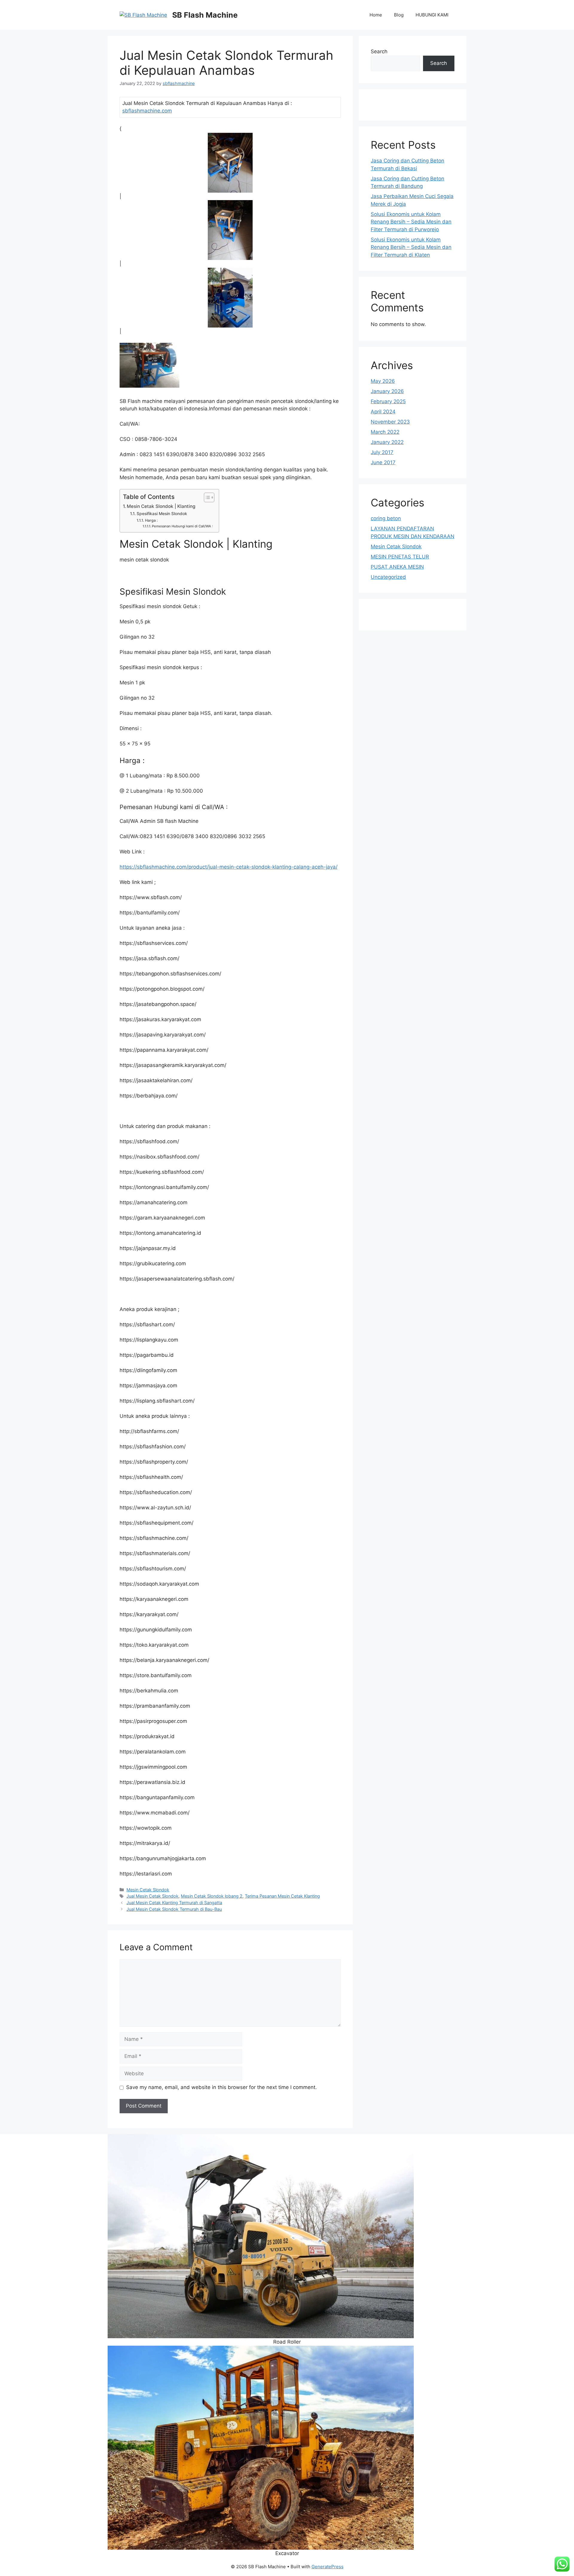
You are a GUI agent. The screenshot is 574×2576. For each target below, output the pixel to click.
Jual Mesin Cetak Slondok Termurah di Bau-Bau (174, 1909)
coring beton (386, 518)
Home (376, 15)
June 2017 (383, 462)
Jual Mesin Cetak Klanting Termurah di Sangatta (174, 1903)
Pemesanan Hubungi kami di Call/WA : (182, 526)
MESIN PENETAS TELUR (400, 557)
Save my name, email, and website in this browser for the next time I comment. (222, 2087)
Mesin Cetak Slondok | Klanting (161, 506)
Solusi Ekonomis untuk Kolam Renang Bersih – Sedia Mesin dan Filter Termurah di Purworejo (411, 222)
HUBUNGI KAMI (432, 15)
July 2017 (382, 452)
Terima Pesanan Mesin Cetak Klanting (282, 1896)
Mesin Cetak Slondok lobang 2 (212, 1896)
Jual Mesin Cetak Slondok (152, 1896)
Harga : (151, 520)
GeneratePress (328, 2567)
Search (379, 51)
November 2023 (390, 422)
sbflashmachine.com (147, 111)
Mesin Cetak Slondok (148, 1890)
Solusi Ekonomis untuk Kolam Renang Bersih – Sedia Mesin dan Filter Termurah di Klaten (411, 247)
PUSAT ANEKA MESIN (397, 567)
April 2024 (383, 412)
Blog (399, 15)
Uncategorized (388, 577)
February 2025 (388, 401)
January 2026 (387, 391)
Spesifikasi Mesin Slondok (162, 514)
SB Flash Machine (205, 15)
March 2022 (385, 432)
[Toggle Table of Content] (206, 497)
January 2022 (387, 442)
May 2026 (383, 381)
